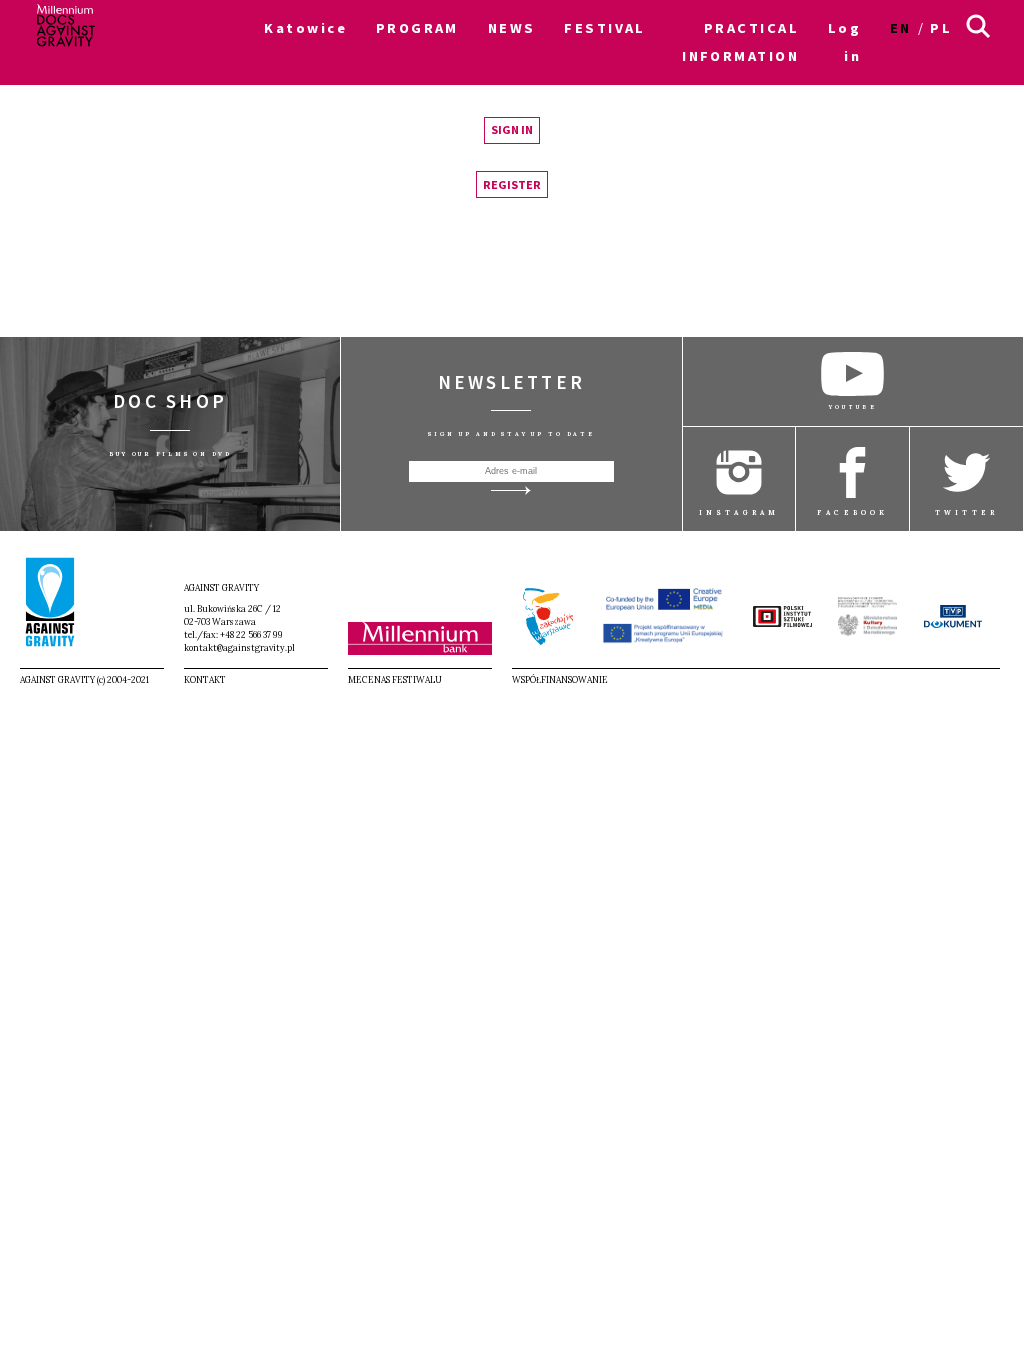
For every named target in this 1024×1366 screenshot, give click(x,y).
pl (941, 28)
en (901, 28)
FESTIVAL (605, 28)
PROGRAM (417, 28)
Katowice (305, 28)
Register (512, 184)
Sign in (512, 129)
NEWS (512, 28)
